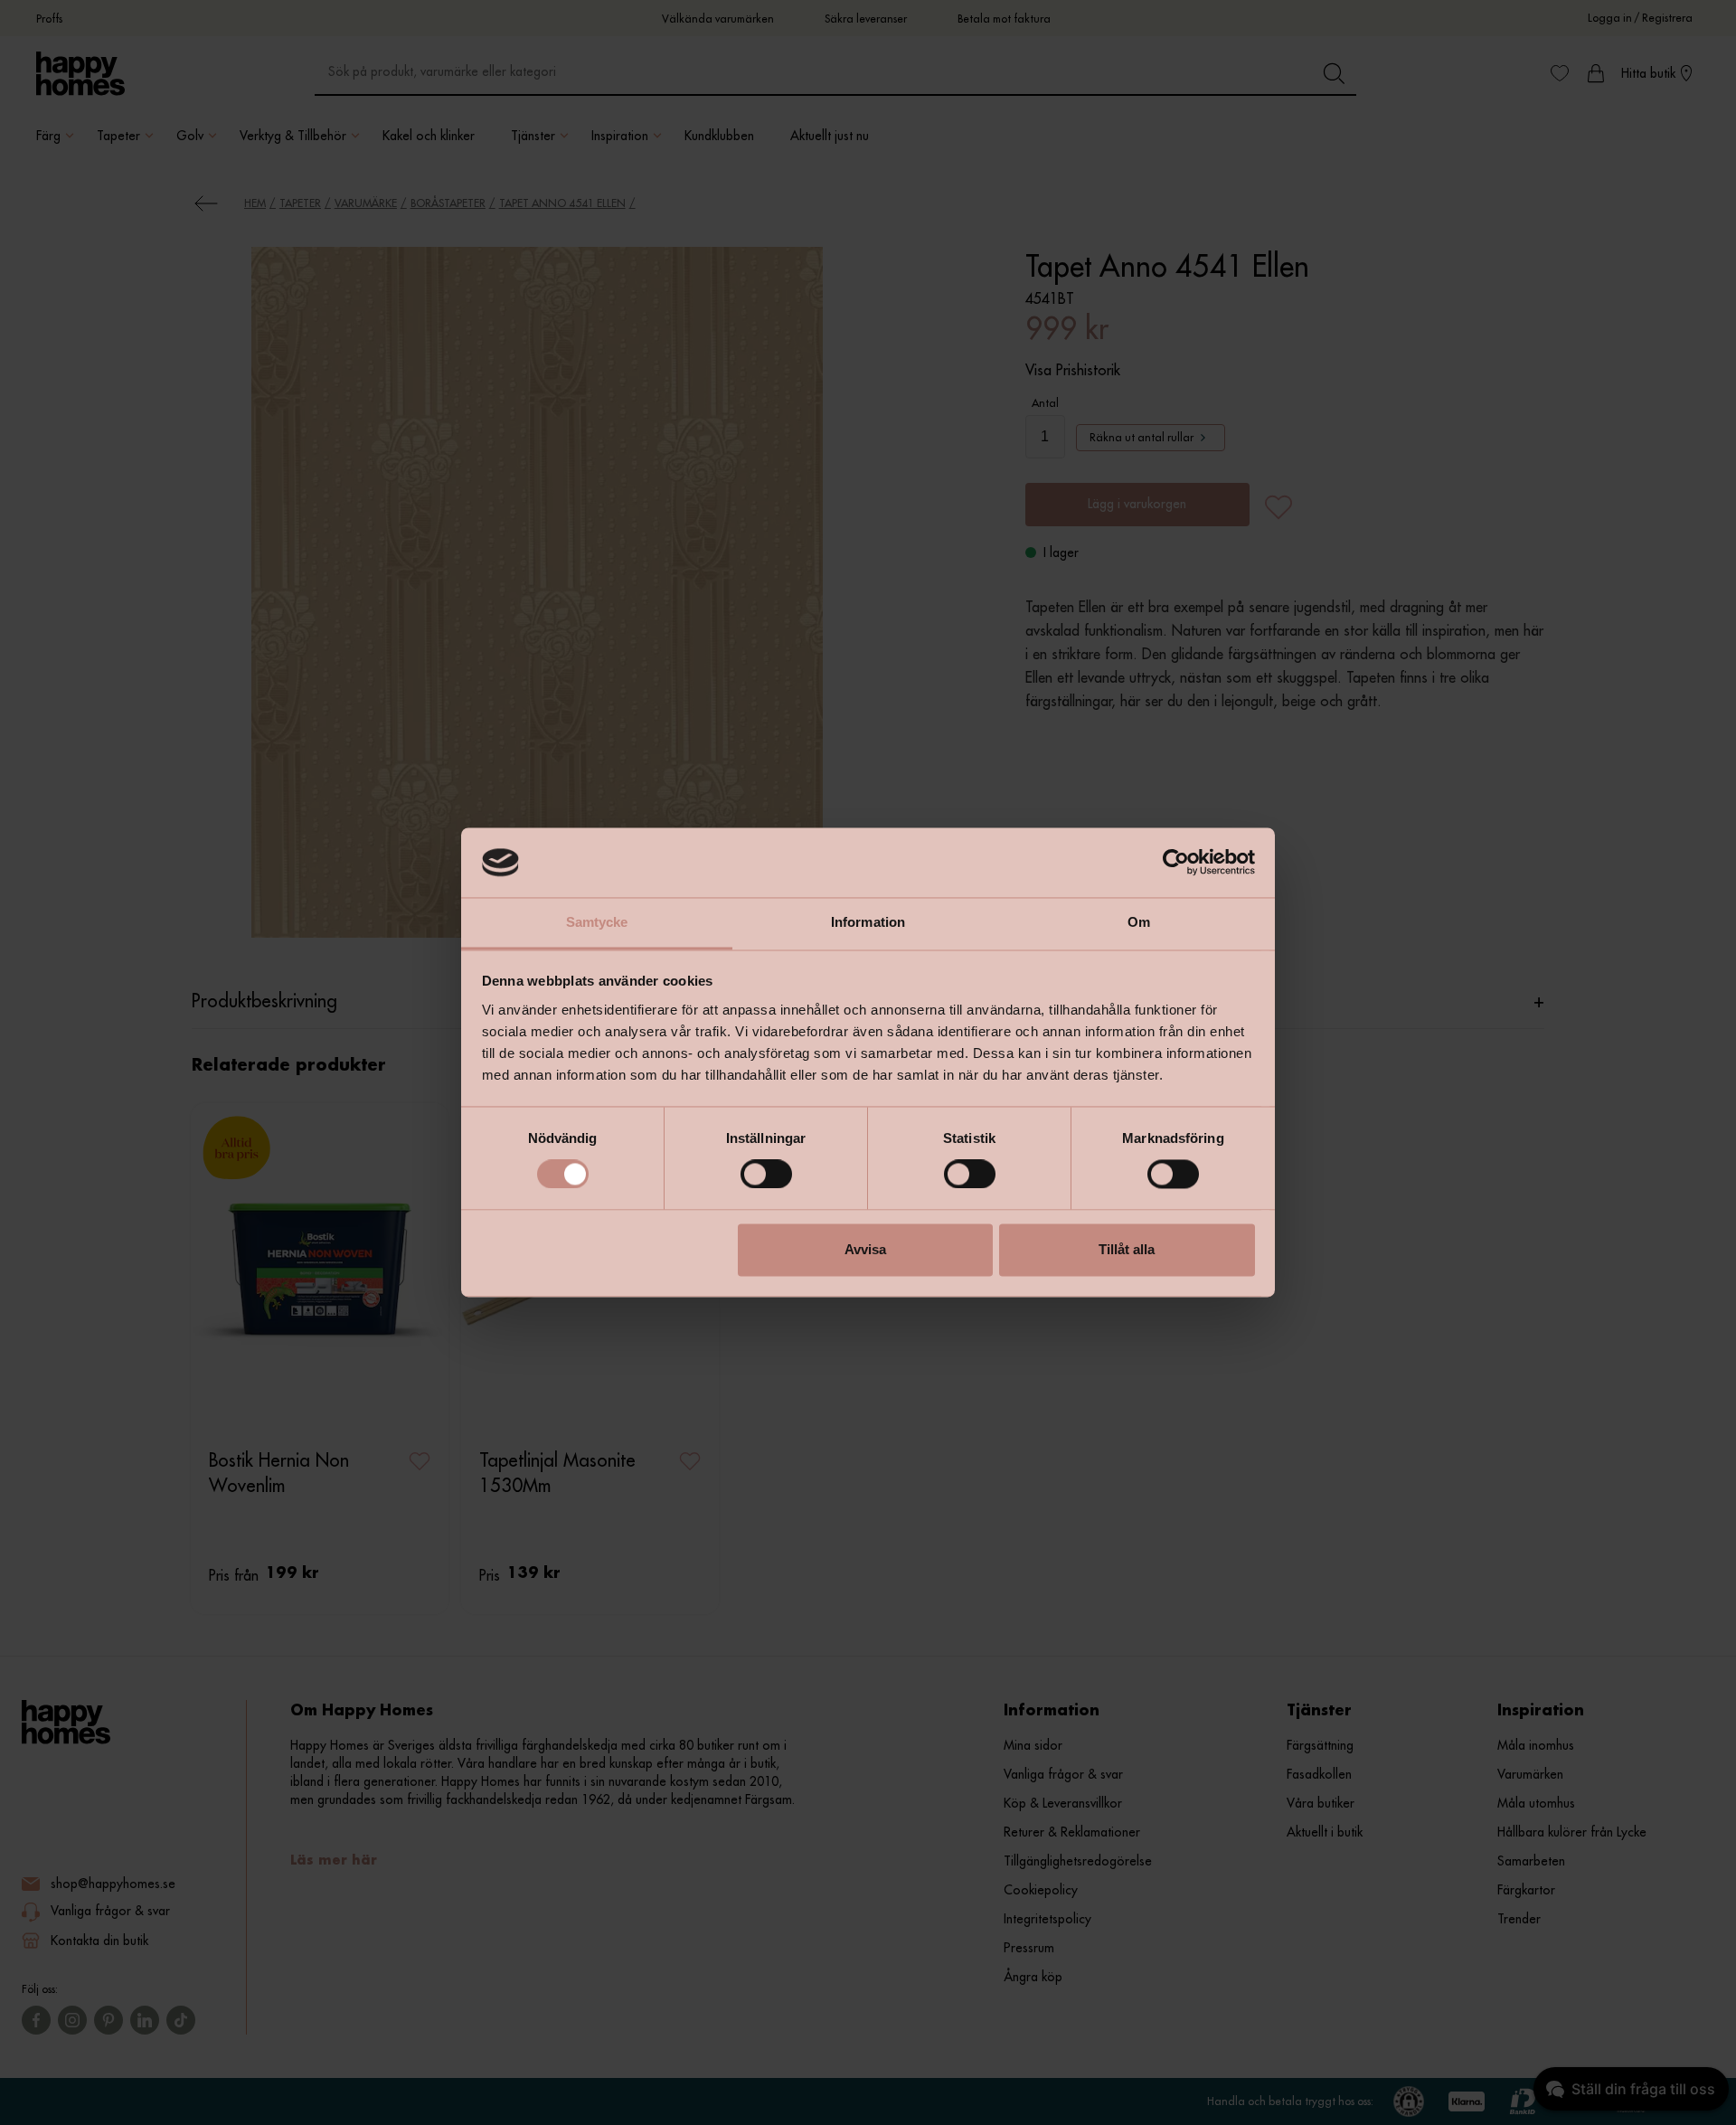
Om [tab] (1139, 922)
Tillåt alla (1127, 1249)
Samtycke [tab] (597, 922)
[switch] (766, 1175)
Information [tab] (868, 922)
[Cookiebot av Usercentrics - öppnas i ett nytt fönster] (1176, 863)
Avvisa (865, 1249)
